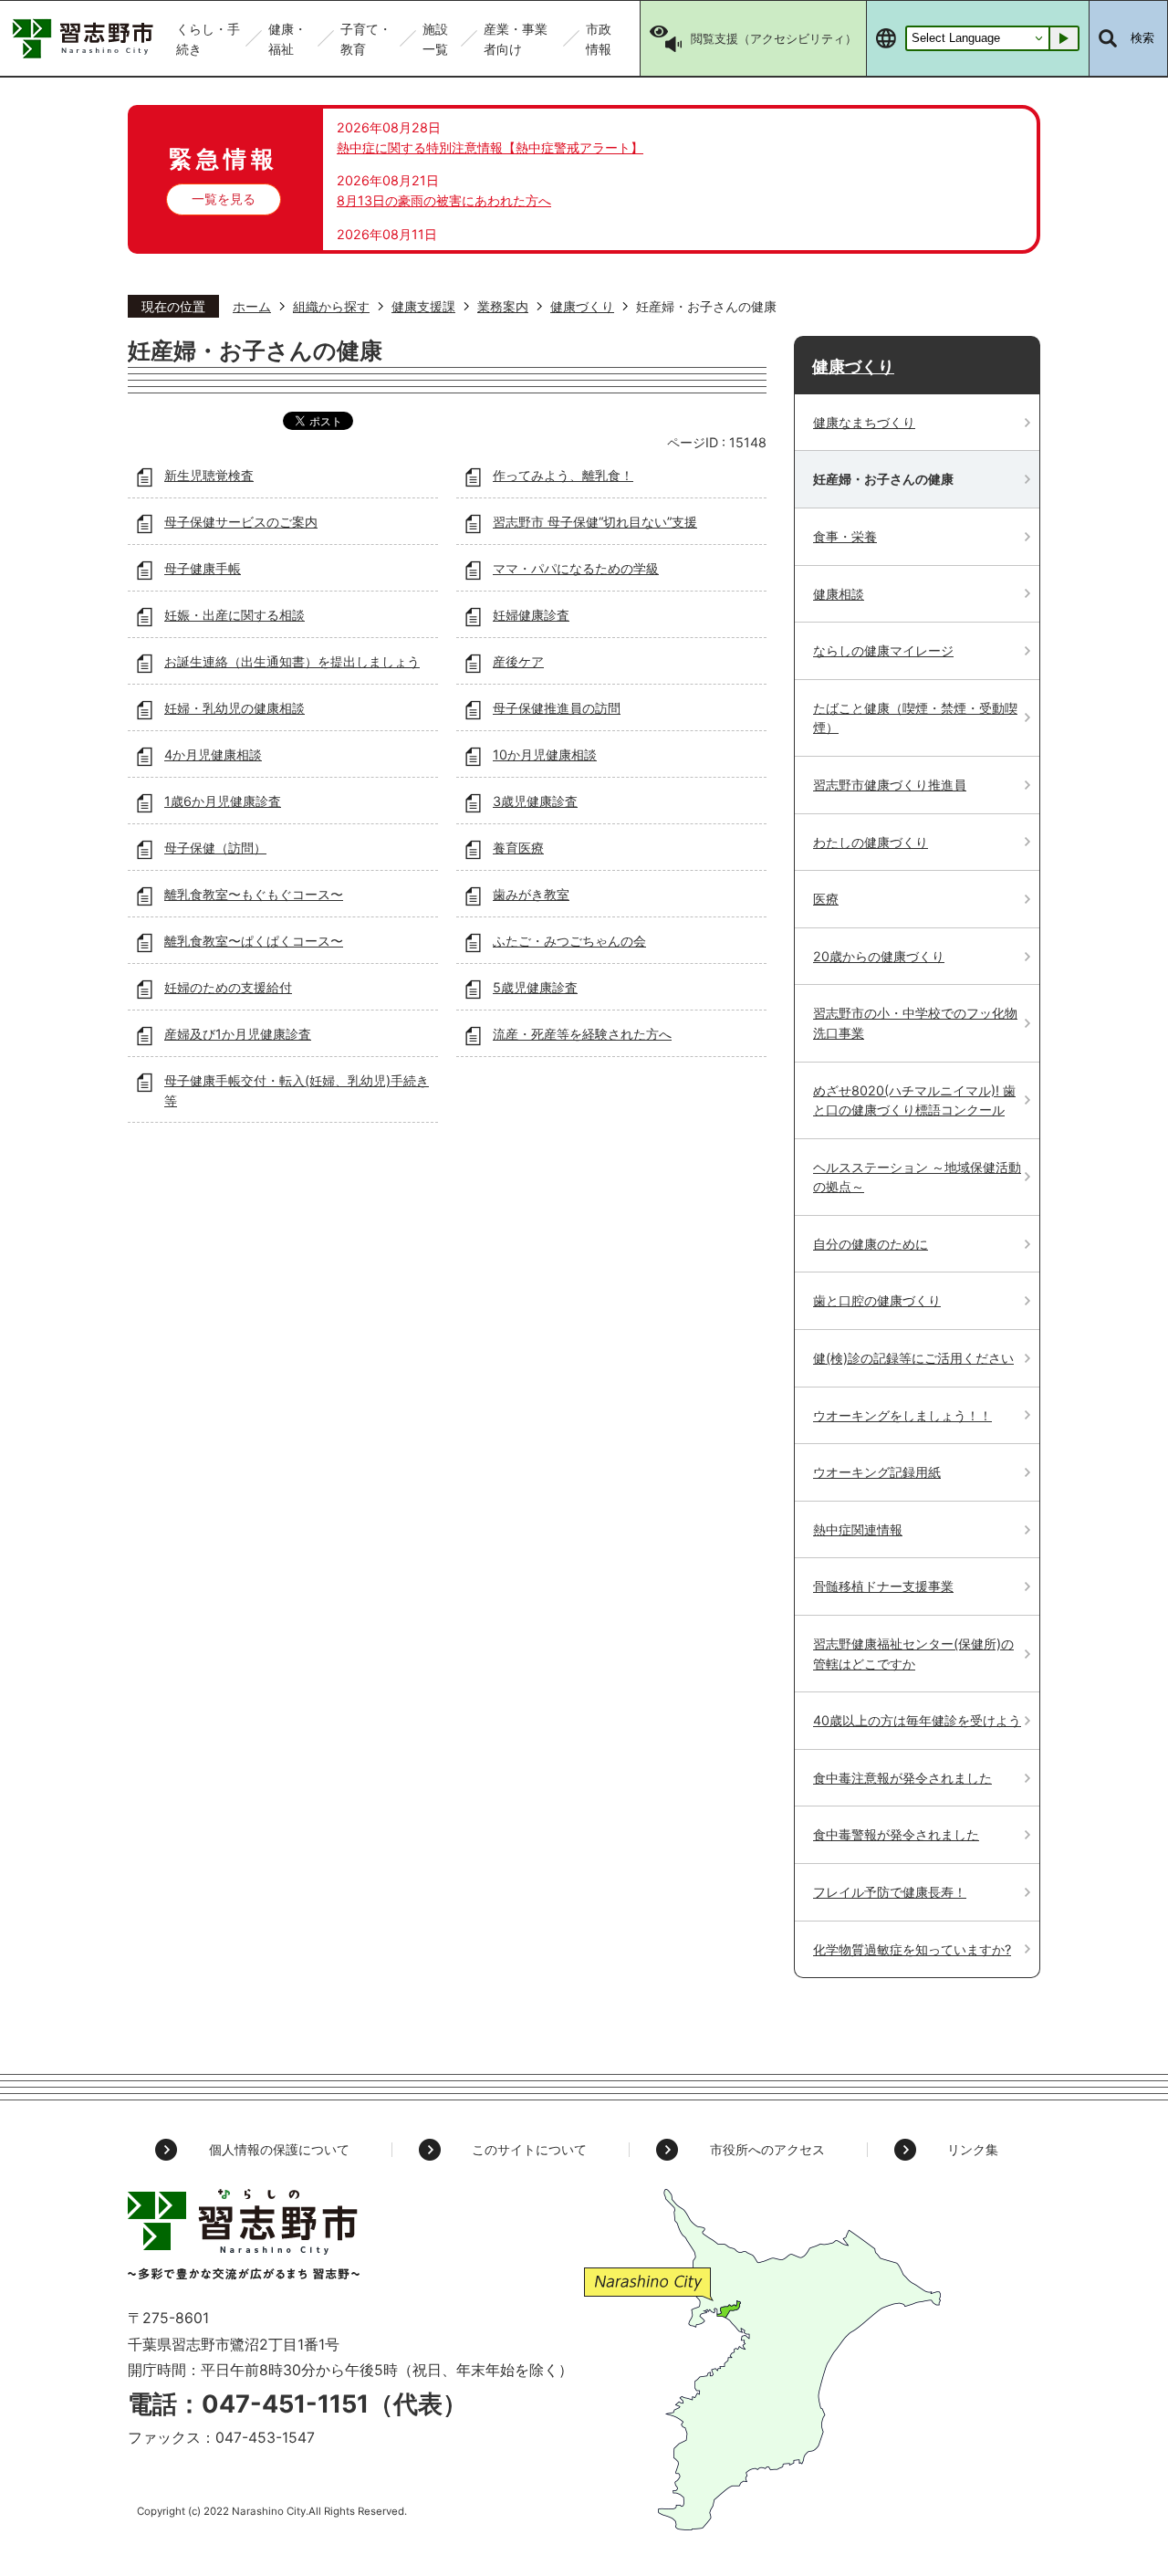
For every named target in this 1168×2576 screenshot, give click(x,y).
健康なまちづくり (864, 422)
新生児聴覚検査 (209, 475)
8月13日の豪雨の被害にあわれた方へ (444, 200)
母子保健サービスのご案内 (241, 522)
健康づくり (582, 306)
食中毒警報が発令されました (896, 1834)
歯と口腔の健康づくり (877, 1300)
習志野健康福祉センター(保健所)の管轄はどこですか (913, 1654)
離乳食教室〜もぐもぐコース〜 (254, 894)
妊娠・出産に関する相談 (235, 615)
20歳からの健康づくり (879, 956)
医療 (826, 899)
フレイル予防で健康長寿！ (890, 1892)
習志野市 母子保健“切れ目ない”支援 (595, 522)
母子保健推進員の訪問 (557, 708)
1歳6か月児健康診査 (223, 801)
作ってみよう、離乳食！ (563, 475)
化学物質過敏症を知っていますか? (912, 1949)
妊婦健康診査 (531, 615)
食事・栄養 (845, 536)
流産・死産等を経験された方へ (582, 1034)
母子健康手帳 (203, 568)
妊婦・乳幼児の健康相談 (235, 708)
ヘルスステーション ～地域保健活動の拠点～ (917, 1177)
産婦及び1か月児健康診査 (238, 1034)
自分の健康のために (871, 1244)
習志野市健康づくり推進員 (890, 785)
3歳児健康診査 (535, 801)
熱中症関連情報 (858, 1529)
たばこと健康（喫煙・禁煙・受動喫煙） (915, 718)
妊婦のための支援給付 (228, 987)
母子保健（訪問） (215, 848)
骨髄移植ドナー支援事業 (883, 1586)
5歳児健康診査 (535, 987)
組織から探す (331, 306)
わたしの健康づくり (871, 842)
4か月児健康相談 (213, 754)
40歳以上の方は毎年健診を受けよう (917, 1720)
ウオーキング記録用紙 (877, 1472)
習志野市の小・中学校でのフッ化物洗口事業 (915, 1023)
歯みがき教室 (531, 894)
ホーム (252, 306)
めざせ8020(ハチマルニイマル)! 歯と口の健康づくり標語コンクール (914, 1100)
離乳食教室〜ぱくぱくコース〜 (254, 941)
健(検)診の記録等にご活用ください (913, 1358)
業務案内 (503, 306)
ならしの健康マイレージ (883, 650)
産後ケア (518, 661)
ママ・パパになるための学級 (576, 568)
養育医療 (518, 848)
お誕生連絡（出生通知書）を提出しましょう (292, 661)
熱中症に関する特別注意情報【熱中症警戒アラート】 (490, 147)
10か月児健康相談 (545, 754)
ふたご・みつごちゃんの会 (569, 941)
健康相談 (839, 594)
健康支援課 (423, 306)
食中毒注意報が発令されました (902, 1778)
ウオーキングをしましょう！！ (902, 1415)
